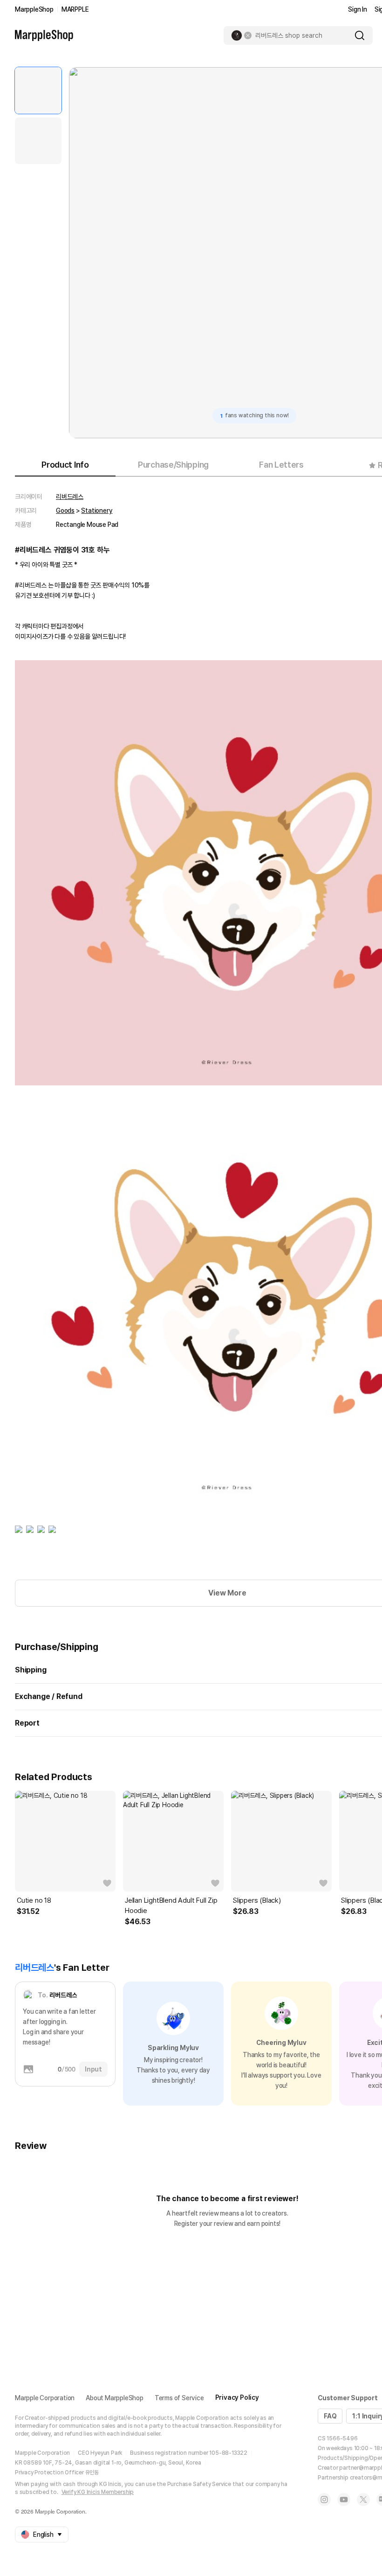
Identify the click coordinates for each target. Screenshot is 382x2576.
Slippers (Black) (257, 1900)
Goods (65, 511)
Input (93, 2069)
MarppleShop (34, 9)
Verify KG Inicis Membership (98, 2492)
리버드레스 (70, 497)
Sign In (358, 9)
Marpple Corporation (45, 2398)
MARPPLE (75, 9)
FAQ (330, 2416)
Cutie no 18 (34, 1900)
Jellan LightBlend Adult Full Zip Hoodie (171, 1906)
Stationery (97, 511)
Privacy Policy (237, 2397)
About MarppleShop (115, 2398)
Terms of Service (179, 2398)
